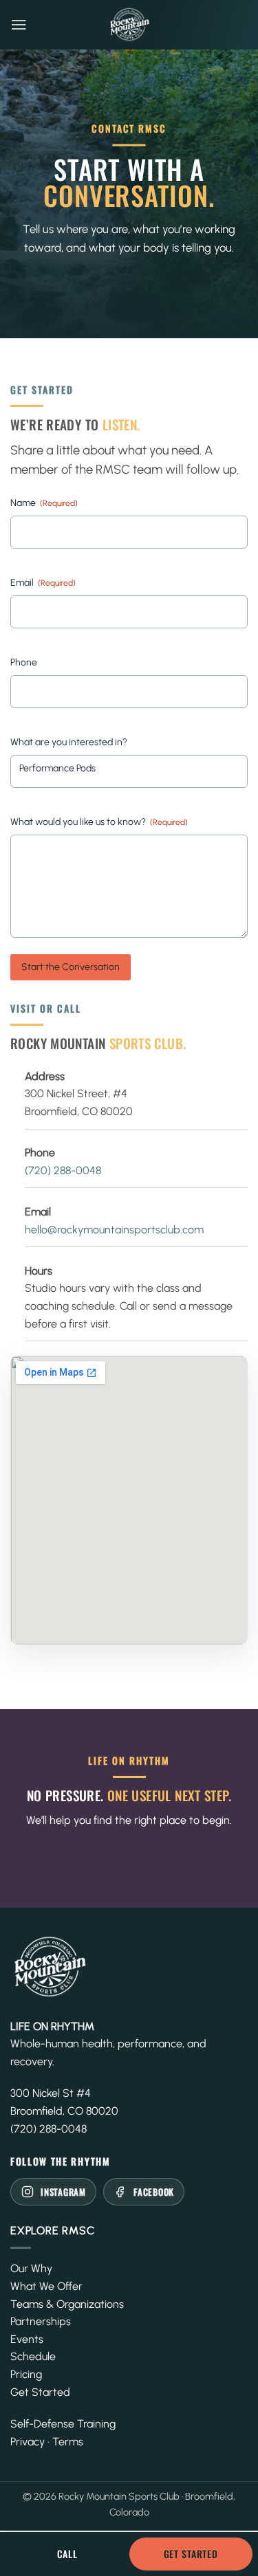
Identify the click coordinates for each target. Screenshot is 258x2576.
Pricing (26, 2374)
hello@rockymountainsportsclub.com (114, 1230)
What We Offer (46, 2286)
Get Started (40, 2392)
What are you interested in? (69, 742)
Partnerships (41, 2321)
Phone (24, 662)
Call (67, 2554)
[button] (19, 25)
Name (44, 503)
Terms (68, 2442)
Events (27, 2339)
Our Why (31, 2268)
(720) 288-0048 (63, 1170)
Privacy (28, 2442)
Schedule (33, 2356)
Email (43, 583)
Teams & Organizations (67, 2304)
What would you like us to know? (99, 822)
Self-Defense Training (63, 2424)
